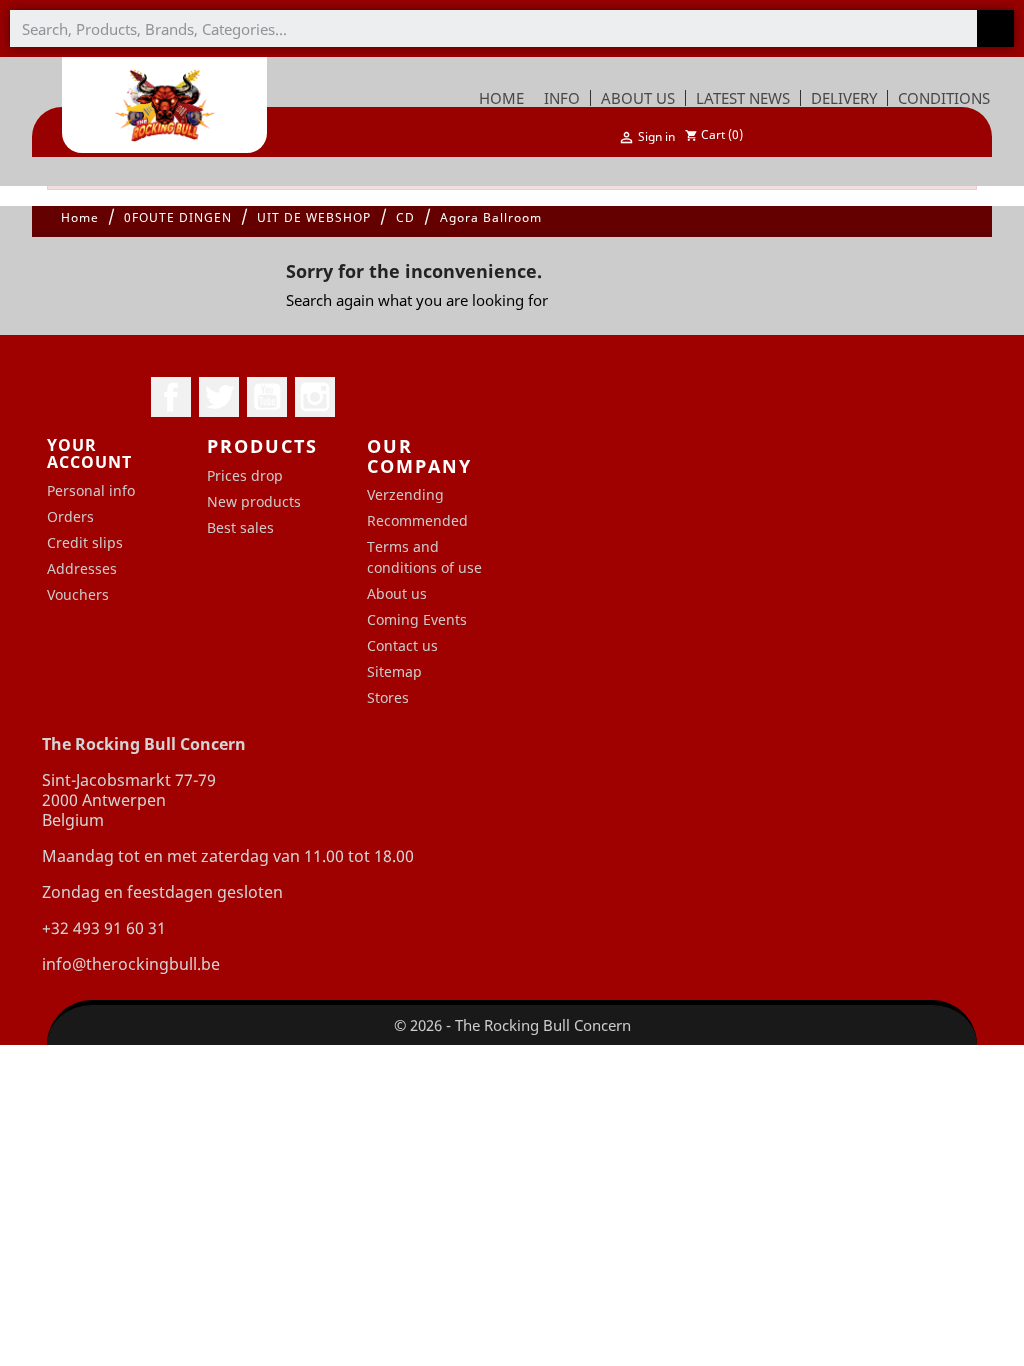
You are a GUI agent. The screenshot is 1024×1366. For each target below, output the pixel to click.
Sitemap (394, 671)
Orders (70, 516)
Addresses (82, 568)
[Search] (995, 28)
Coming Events (417, 619)
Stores (388, 697)
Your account (89, 454)
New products (254, 501)
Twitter (219, 397)
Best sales (240, 527)
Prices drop (245, 475)
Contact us (402, 645)
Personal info (91, 490)
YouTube (267, 397)
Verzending (405, 494)
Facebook (171, 397)
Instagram (315, 397)
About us (397, 593)
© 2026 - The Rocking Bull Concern (512, 1025)
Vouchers (78, 594)
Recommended (417, 520)
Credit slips (85, 542)
